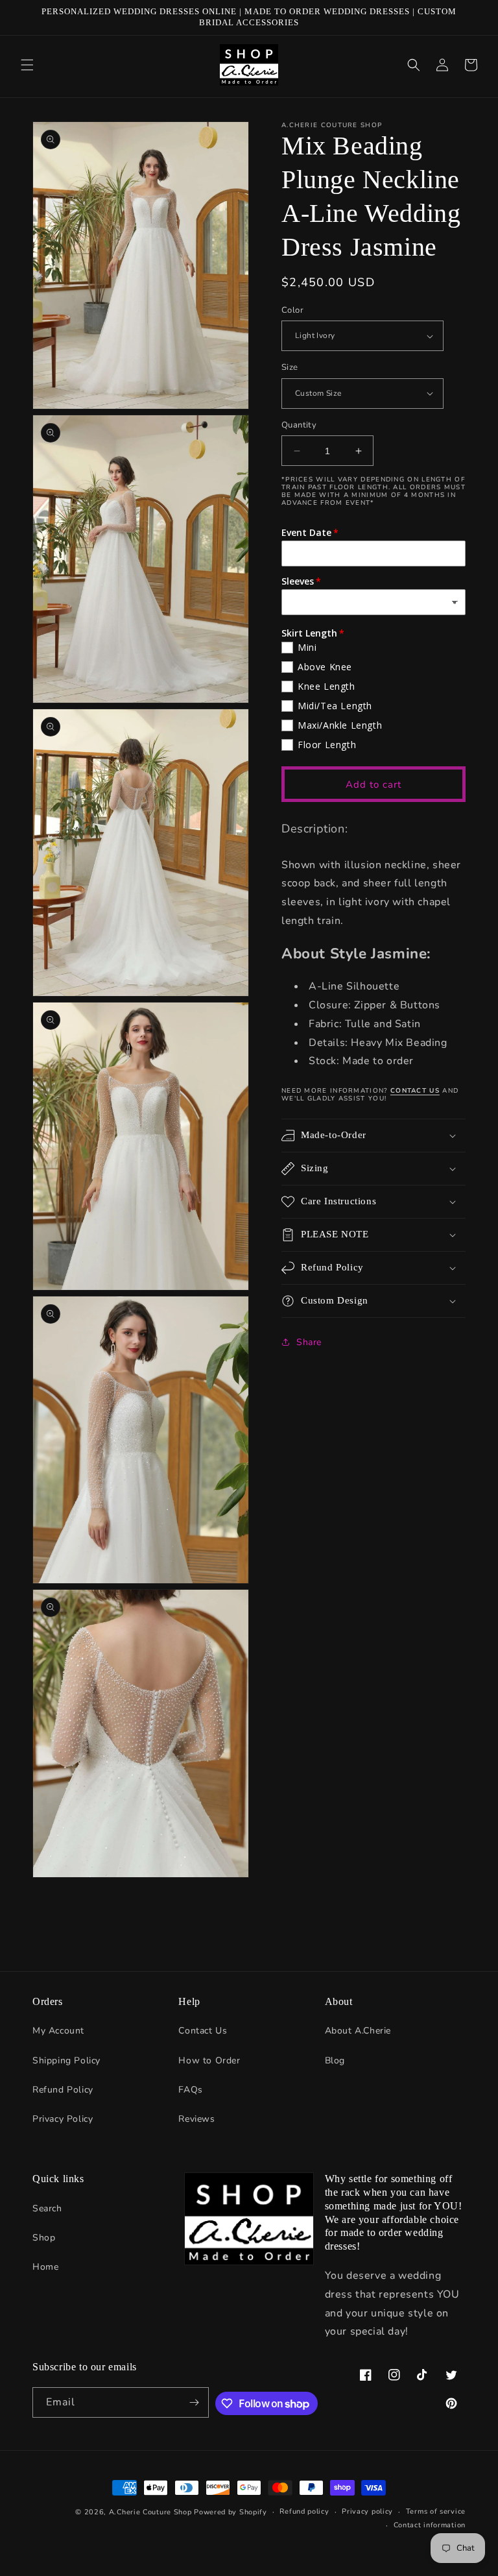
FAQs (190, 2090)
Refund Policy (63, 2090)
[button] (27, 65)
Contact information (430, 2525)
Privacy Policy (63, 2119)
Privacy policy (367, 2511)
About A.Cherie (358, 2031)
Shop (44, 2238)
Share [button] (309, 1342)
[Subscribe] (194, 2402)
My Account (58, 2031)
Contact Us (203, 2031)
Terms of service (436, 2511)
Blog (335, 2060)
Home (45, 2267)
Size (290, 367)
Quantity (299, 425)
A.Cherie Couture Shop (150, 2512)
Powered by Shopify (231, 2512)
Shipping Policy (66, 2060)
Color (292, 310)
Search (47, 2208)
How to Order (209, 2060)
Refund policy (304, 2511)
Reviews (196, 2119)
